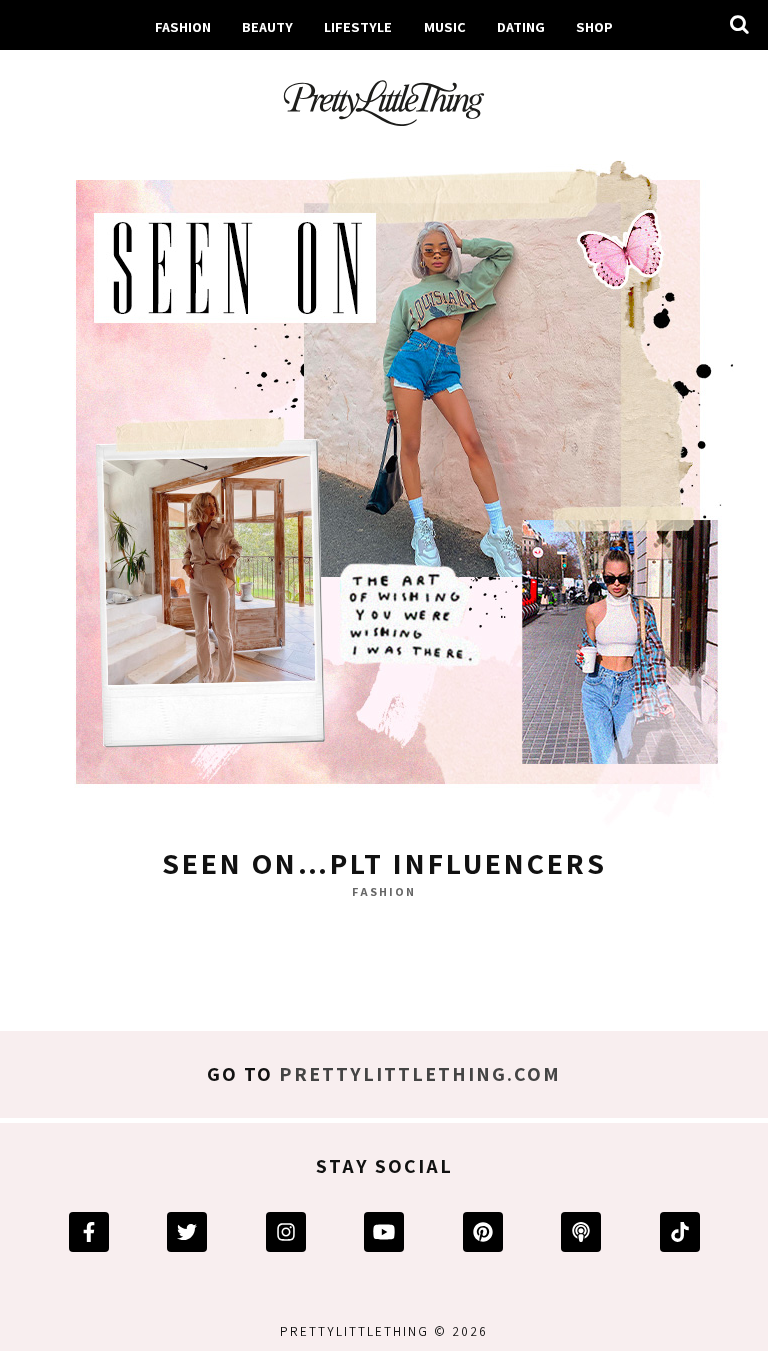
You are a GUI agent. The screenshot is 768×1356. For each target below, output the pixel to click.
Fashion (183, 26)
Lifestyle (358, 26)
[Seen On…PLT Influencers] (384, 487)
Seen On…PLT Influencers (384, 863)
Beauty (267, 26)
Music (445, 26)
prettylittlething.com (420, 1074)
